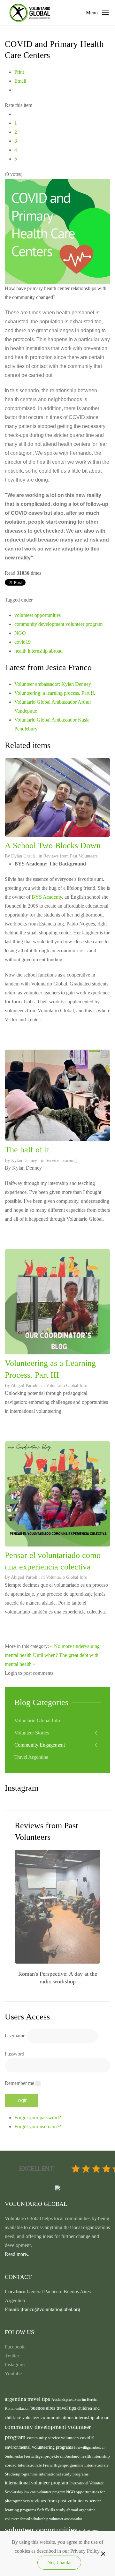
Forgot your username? (38, 2127)
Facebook (15, 2347)
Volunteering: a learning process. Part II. (55, 693)
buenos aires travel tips (54, 2408)
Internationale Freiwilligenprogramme (51, 2465)
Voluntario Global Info (67, 1385)
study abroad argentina (76, 2510)
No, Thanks (59, 2562)
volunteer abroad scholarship (27, 2519)
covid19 (23, 642)
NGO (20, 633)
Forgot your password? (38, 2118)
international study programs (64, 2474)
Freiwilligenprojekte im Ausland (52, 2456)
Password (15, 2054)
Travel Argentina (31, 1757)
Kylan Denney (24, 1161)
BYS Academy (47, 897)
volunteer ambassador (66, 2519)
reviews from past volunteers (60, 2501)
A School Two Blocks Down (53, 846)
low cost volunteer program (45, 2492)
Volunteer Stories (32, 1733)
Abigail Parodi (24, 1385)
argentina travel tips (28, 2399)
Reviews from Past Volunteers (70, 856)
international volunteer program (37, 2483)
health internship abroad (38, 651)
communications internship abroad (75, 2417)
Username (15, 2036)
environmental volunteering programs (39, 2447)
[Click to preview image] (57, 231)
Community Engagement (40, 1745)
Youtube (13, 2374)
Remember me (19, 2083)
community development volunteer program (58, 624)
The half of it (27, 1150)
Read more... (18, 2254)
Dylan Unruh (23, 856)
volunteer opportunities (38, 615)
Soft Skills (46, 2510)
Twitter (12, 2356)
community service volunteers (54, 2438)
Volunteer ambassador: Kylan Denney (53, 684)
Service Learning (61, 1161)
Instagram (15, 2365)
